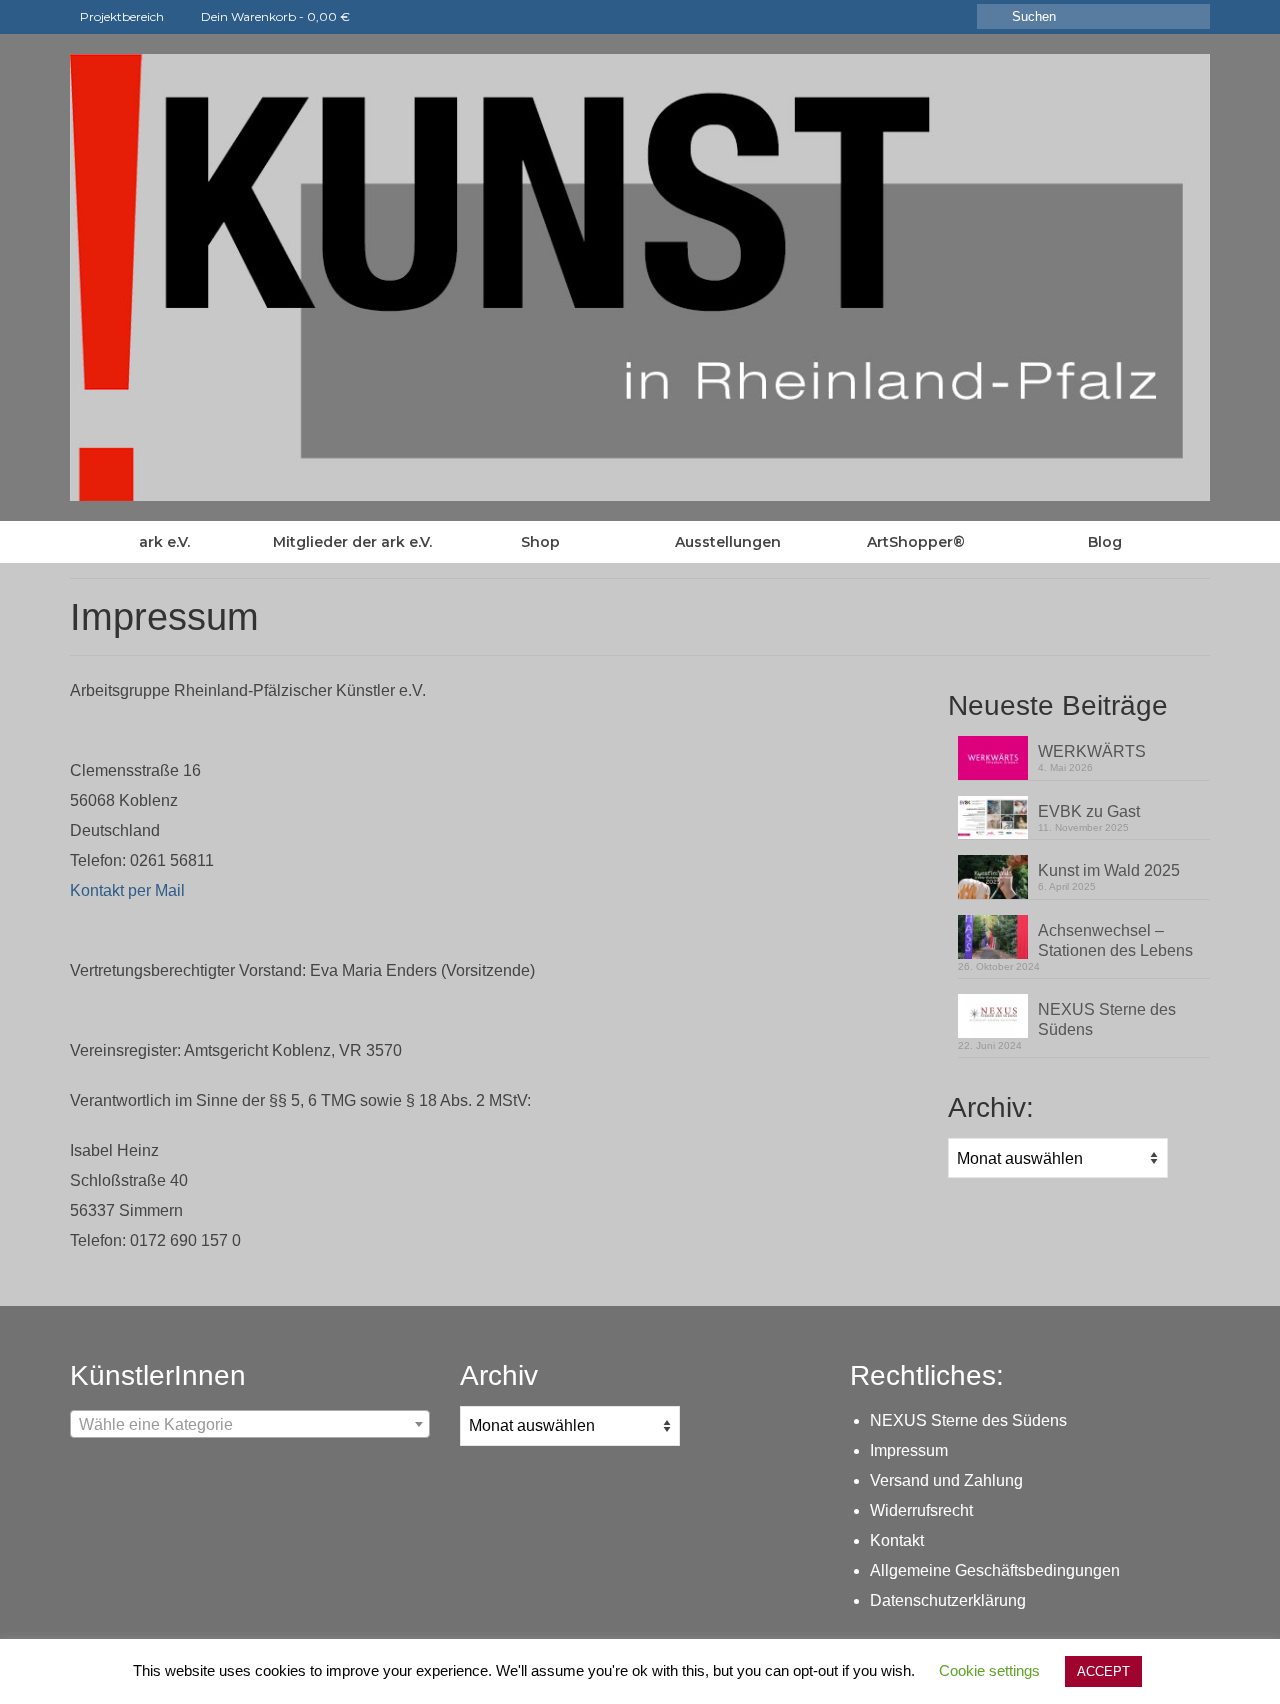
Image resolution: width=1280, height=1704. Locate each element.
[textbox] (250, 1425)
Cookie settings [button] (989, 1670)
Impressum (909, 1450)
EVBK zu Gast (1089, 811)
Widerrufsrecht (921, 1510)
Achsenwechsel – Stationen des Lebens (1115, 940)
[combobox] (250, 1424)
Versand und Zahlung (946, 1480)
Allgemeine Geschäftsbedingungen (995, 1570)
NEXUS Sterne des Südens (1107, 1019)
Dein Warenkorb (274, 16)
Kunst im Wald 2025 (1109, 870)
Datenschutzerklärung (948, 1600)
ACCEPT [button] (1103, 1671)
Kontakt (897, 1540)
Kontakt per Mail (127, 890)
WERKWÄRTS (1092, 751)
